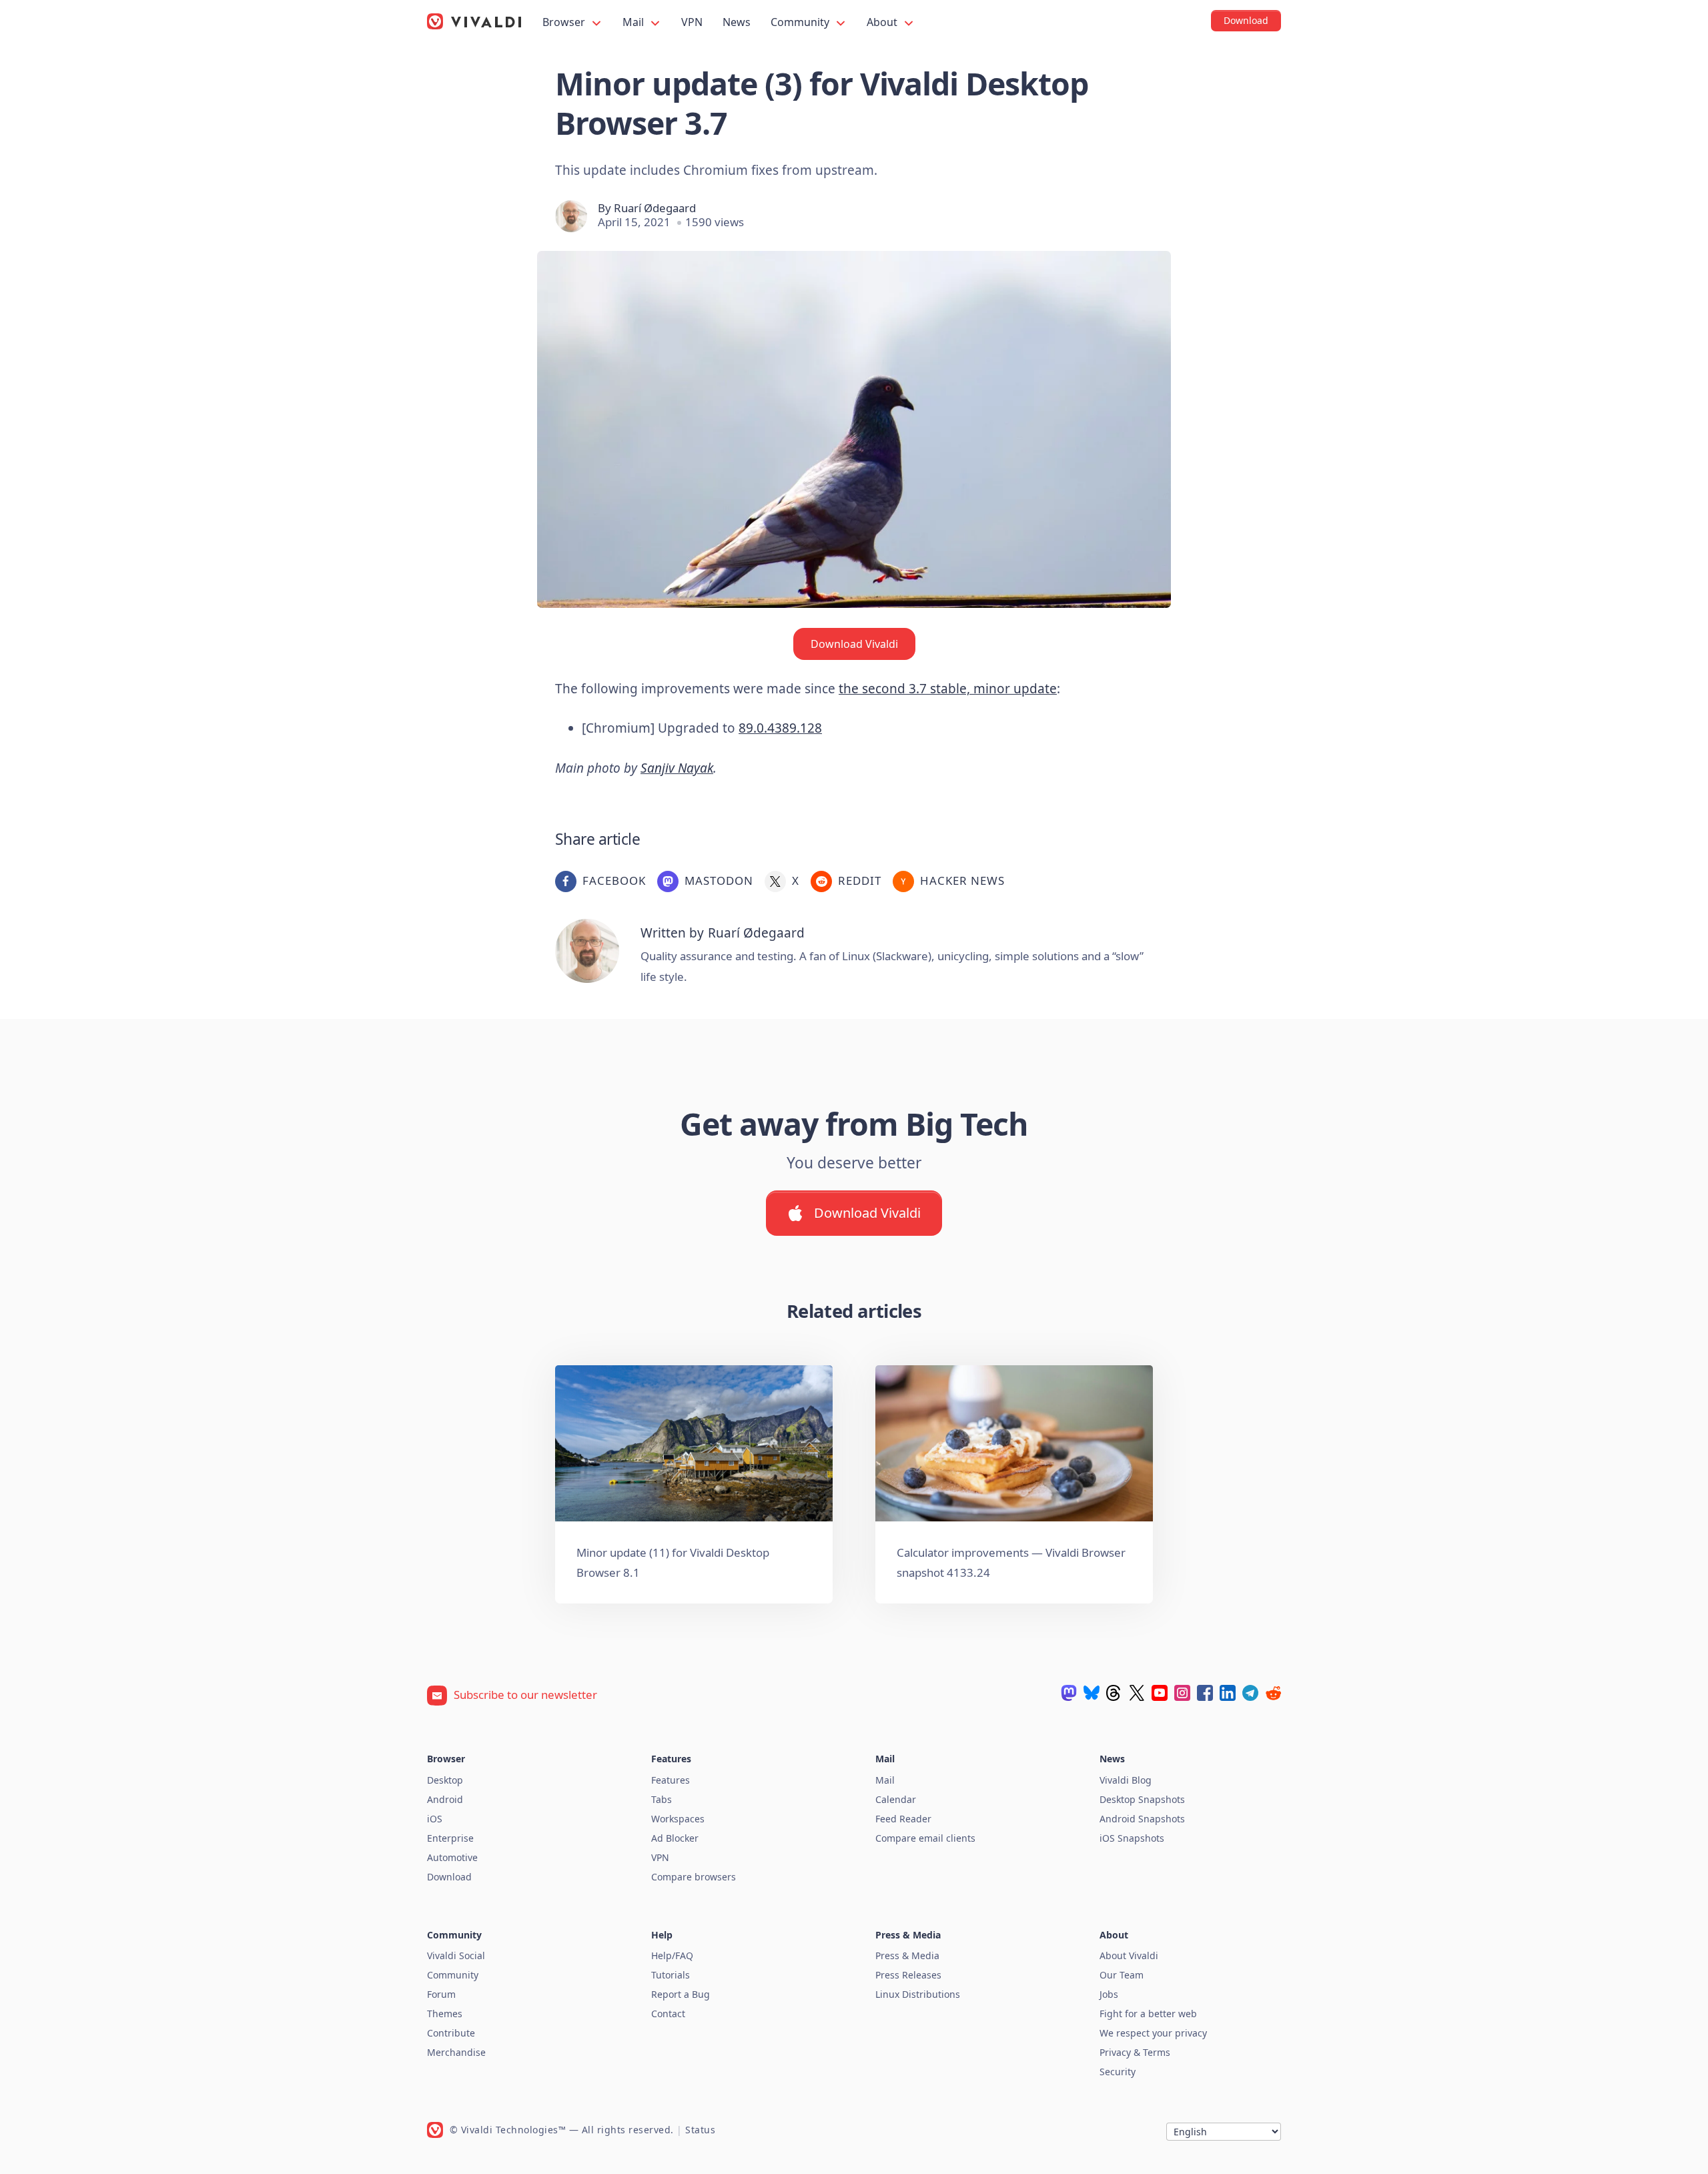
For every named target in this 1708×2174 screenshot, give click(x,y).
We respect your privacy (1153, 2033)
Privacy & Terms (1135, 2052)
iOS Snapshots (1132, 1838)
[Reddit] (1273, 1693)
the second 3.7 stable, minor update (948, 689)
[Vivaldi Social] (1069, 1693)
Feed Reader (903, 1819)
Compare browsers (694, 1877)
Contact (668, 2014)
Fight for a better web (1148, 2014)
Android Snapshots (1142, 1819)
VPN (692, 22)
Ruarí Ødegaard (655, 208)
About (883, 22)
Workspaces (678, 1819)
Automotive (452, 1857)
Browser (565, 22)
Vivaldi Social (456, 1955)
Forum (441, 1994)
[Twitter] (1137, 1693)
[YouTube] (1160, 1693)
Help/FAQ (672, 1955)
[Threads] (1114, 1693)
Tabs (662, 1799)
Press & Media (907, 1955)
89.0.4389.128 (780, 728)
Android (445, 1799)
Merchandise (456, 2052)
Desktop (445, 1780)
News (737, 22)
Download (449, 1877)
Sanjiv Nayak (677, 768)
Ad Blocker (675, 1838)
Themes (445, 2014)
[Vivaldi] (474, 21)
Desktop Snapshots (1142, 1799)
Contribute (451, 2033)
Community (801, 22)
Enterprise (450, 1838)
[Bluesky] (1092, 1693)
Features (671, 1780)
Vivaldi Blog (1126, 1780)
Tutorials (671, 1975)
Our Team (1122, 1975)
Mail (634, 22)
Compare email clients (925, 1838)
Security (1118, 2072)
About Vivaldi (1129, 1955)
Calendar (896, 1799)
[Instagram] (1182, 1693)
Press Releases (908, 1975)
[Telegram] (1250, 1693)
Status (700, 2130)
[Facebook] (1205, 1693)
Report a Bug (681, 1994)
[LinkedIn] (1228, 1693)
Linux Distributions (918, 1994)
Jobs (1109, 1994)
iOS (435, 1819)
